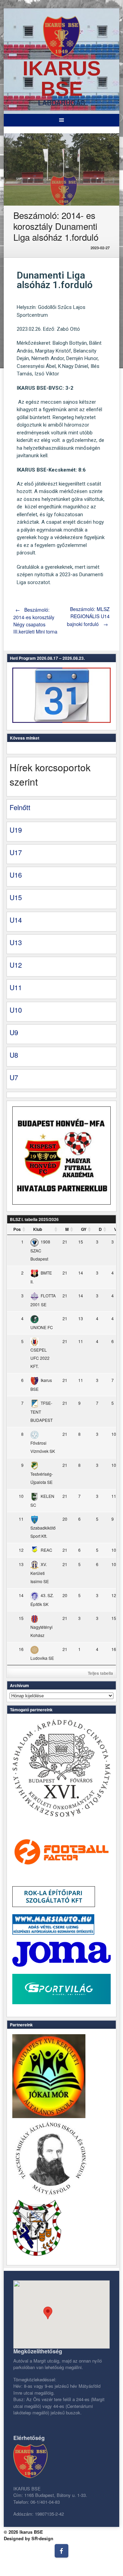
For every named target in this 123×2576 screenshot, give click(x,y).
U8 (14, 1055)
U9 (14, 1032)
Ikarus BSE (62, 79)
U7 (14, 1077)
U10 (16, 1010)
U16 (16, 875)
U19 (16, 830)
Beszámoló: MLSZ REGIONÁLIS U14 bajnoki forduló (88, 616)
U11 (16, 987)
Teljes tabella (100, 1673)
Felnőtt (20, 807)
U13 (16, 942)
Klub (38, 1229)
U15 (16, 897)
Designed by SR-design (29, 2538)
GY (84, 1229)
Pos (17, 1229)
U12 (16, 965)
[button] (48, 2313)
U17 (16, 852)
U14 (16, 920)
